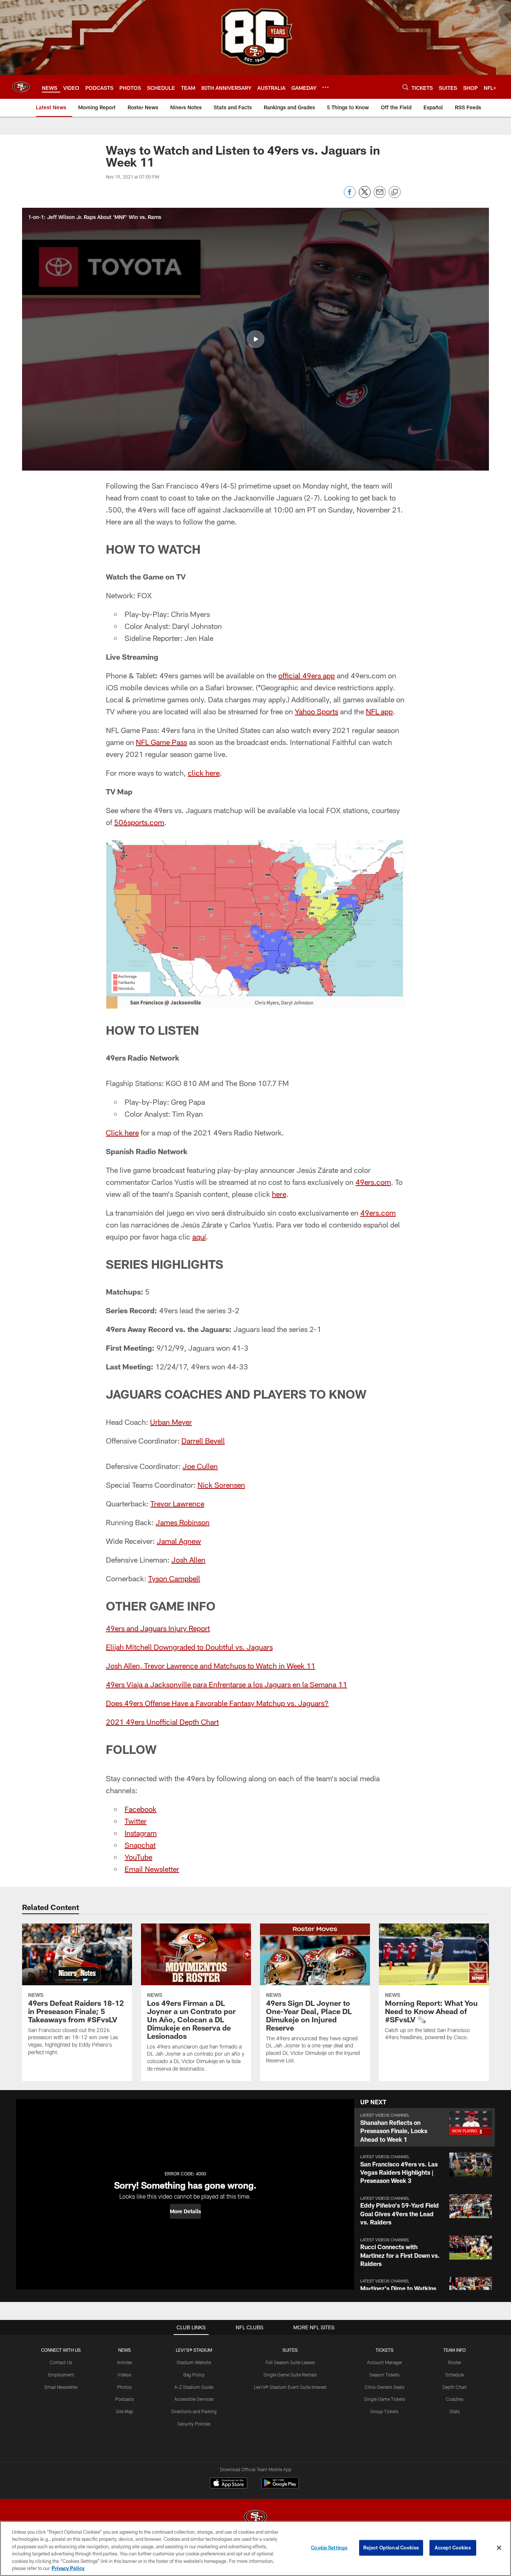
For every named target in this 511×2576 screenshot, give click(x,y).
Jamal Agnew (179, 1541)
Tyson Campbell (174, 1578)
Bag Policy (194, 2375)
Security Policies (194, 2424)
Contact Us (61, 2362)
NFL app (379, 711)
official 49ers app (307, 675)
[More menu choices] (325, 87)
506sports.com (139, 822)
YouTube (138, 1857)
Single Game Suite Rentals (290, 2375)
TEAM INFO (455, 2350)
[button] (255, 339)
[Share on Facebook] (350, 196)
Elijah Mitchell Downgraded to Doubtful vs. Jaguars (189, 1647)
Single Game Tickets (385, 2399)
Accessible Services (194, 2399)
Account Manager (385, 2362)
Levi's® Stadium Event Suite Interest (290, 2387)
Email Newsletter (152, 1869)
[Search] (406, 87)
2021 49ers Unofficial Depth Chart (162, 1722)
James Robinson (183, 1522)
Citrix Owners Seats (385, 2387)
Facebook (140, 1809)
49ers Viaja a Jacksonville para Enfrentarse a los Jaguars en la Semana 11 (227, 1684)
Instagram (141, 1833)
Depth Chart (455, 2387)
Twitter (136, 1821)
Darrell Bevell (203, 1441)
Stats (455, 2411)
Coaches (455, 2399)
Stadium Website (194, 2362)
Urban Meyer (171, 1422)
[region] (255, 2548)
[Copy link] (395, 192)
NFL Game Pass (161, 742)
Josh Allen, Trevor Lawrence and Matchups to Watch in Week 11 (211, 1666)
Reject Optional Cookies (391, 2548)
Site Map (124, 2411)
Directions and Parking (194, 2411)
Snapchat (140, 1845)
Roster (455, 2362)
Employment (61, 2375)
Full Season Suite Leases (290, 2362)
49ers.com (373, 1182)
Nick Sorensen (221, 1485)
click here (204, 773)
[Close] (499, 2548)
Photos (124, 2387)
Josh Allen (188, 1560)
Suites (290, 2350)
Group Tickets (384, 2411)
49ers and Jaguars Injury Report (158, 1628)
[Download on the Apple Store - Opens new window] (229, 2484)
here (279, 1194)
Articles (125, 2362)
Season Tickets (384, 2375)
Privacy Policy (68, 2568)
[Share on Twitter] (365, 196)
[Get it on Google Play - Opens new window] (280, 2487)
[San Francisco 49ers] (255, 2518)
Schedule (455, 2375)
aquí (199, 1237)
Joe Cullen (200, 1466)
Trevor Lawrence (177, 1503)
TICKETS (385, 2350)
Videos (124, 2375)
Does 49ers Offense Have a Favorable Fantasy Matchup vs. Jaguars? (217, 1703)
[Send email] (380, 196)
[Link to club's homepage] (21, 87)
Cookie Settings (329, 2548)
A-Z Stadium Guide (194, 2387)
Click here (122, 1132)
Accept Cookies (453, 2548)
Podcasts (125, 2399)
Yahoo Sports (316, 711)
